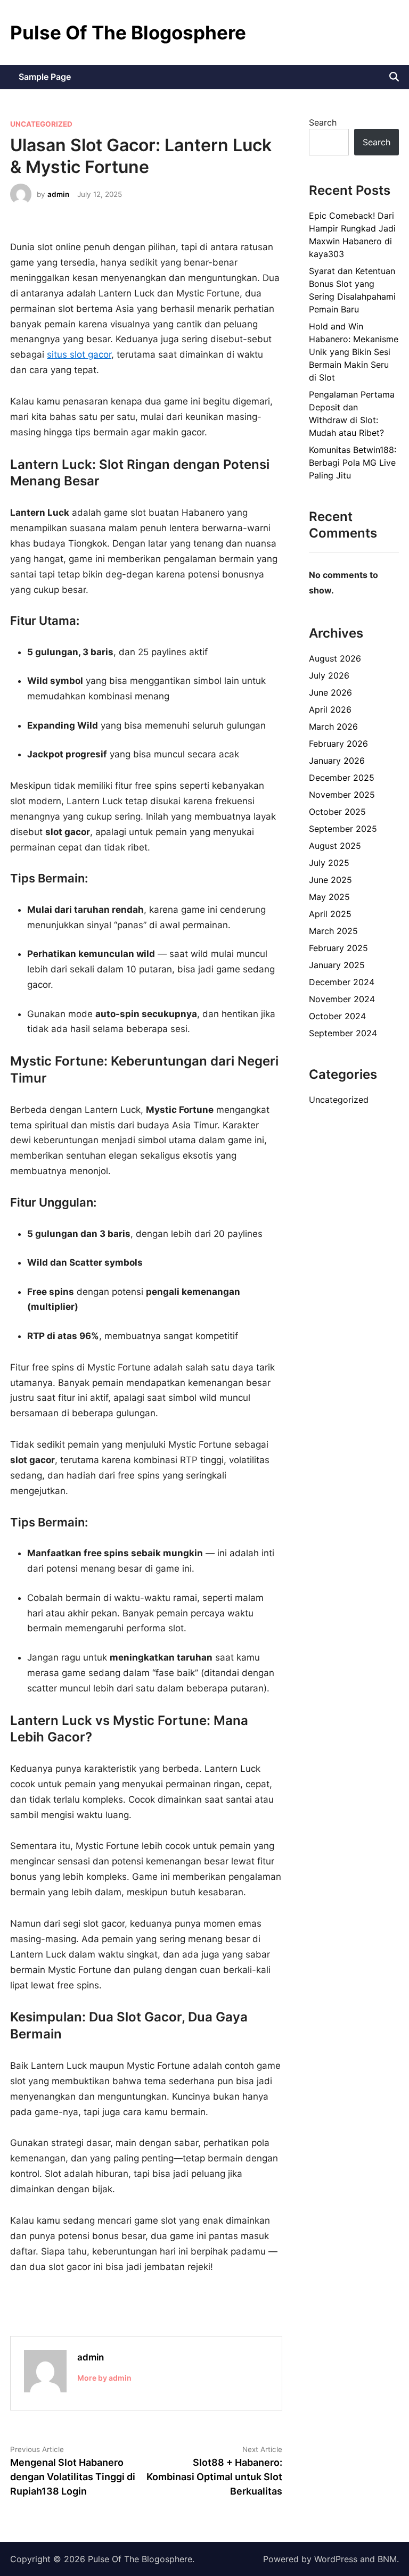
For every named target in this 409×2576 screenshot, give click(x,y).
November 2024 (342, 999)
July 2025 (329, 863)
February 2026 (338, 744)
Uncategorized (41, 124)
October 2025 (337, 812)
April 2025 (330, 914)
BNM (387, 2559)
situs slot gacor (79, 354)
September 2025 (343, 829)
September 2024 (343, 1033)
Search (323, 122)
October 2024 (337, 1016)
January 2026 (337, 761)
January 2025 (337, 965)
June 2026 (330, 692)
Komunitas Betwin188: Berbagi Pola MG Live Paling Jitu (353, 463)
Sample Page (45, 77)
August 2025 (335, 846)
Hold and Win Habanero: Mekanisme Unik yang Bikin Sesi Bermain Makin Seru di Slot (354, 352)
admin (58, 194)
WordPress (336, 2559)
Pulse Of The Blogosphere (128, 32)
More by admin (104, 2378)
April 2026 (330, 709)
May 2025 (329, 897)
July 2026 (329, 675)
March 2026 (333, 726)
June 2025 (330, 880)
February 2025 (338, 948)
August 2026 (335, 658)
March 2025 (333, 931)
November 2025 (342, 795)
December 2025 (342, 778)
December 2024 (342, 982)
